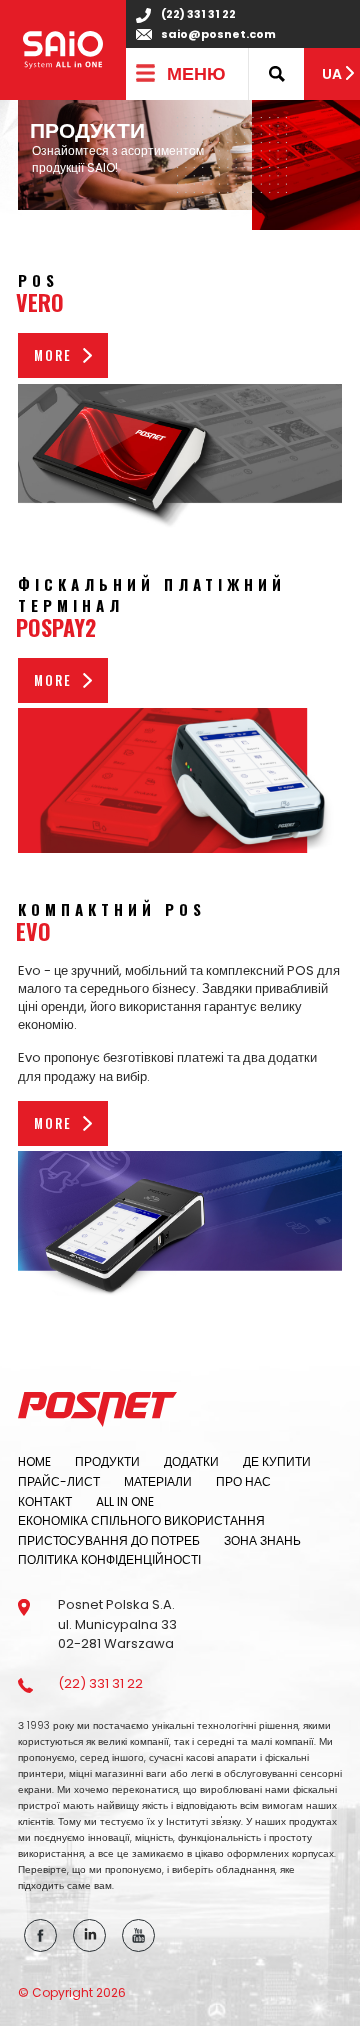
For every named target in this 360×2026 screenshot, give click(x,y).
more (53, 355)
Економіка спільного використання (141, 1520)
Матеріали (158, 1481)
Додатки (191, 1461)
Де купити (277, 1461)
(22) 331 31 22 (198, 14)
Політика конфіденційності (109, 1559)
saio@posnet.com (218, 34)
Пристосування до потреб (109, 1540)
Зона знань (262, 1540)
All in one (125, 1501)
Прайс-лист (59, 1481)
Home (34, 1461)
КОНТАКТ (45, 1501)
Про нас (243, 1481)
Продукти (107, 1461)
